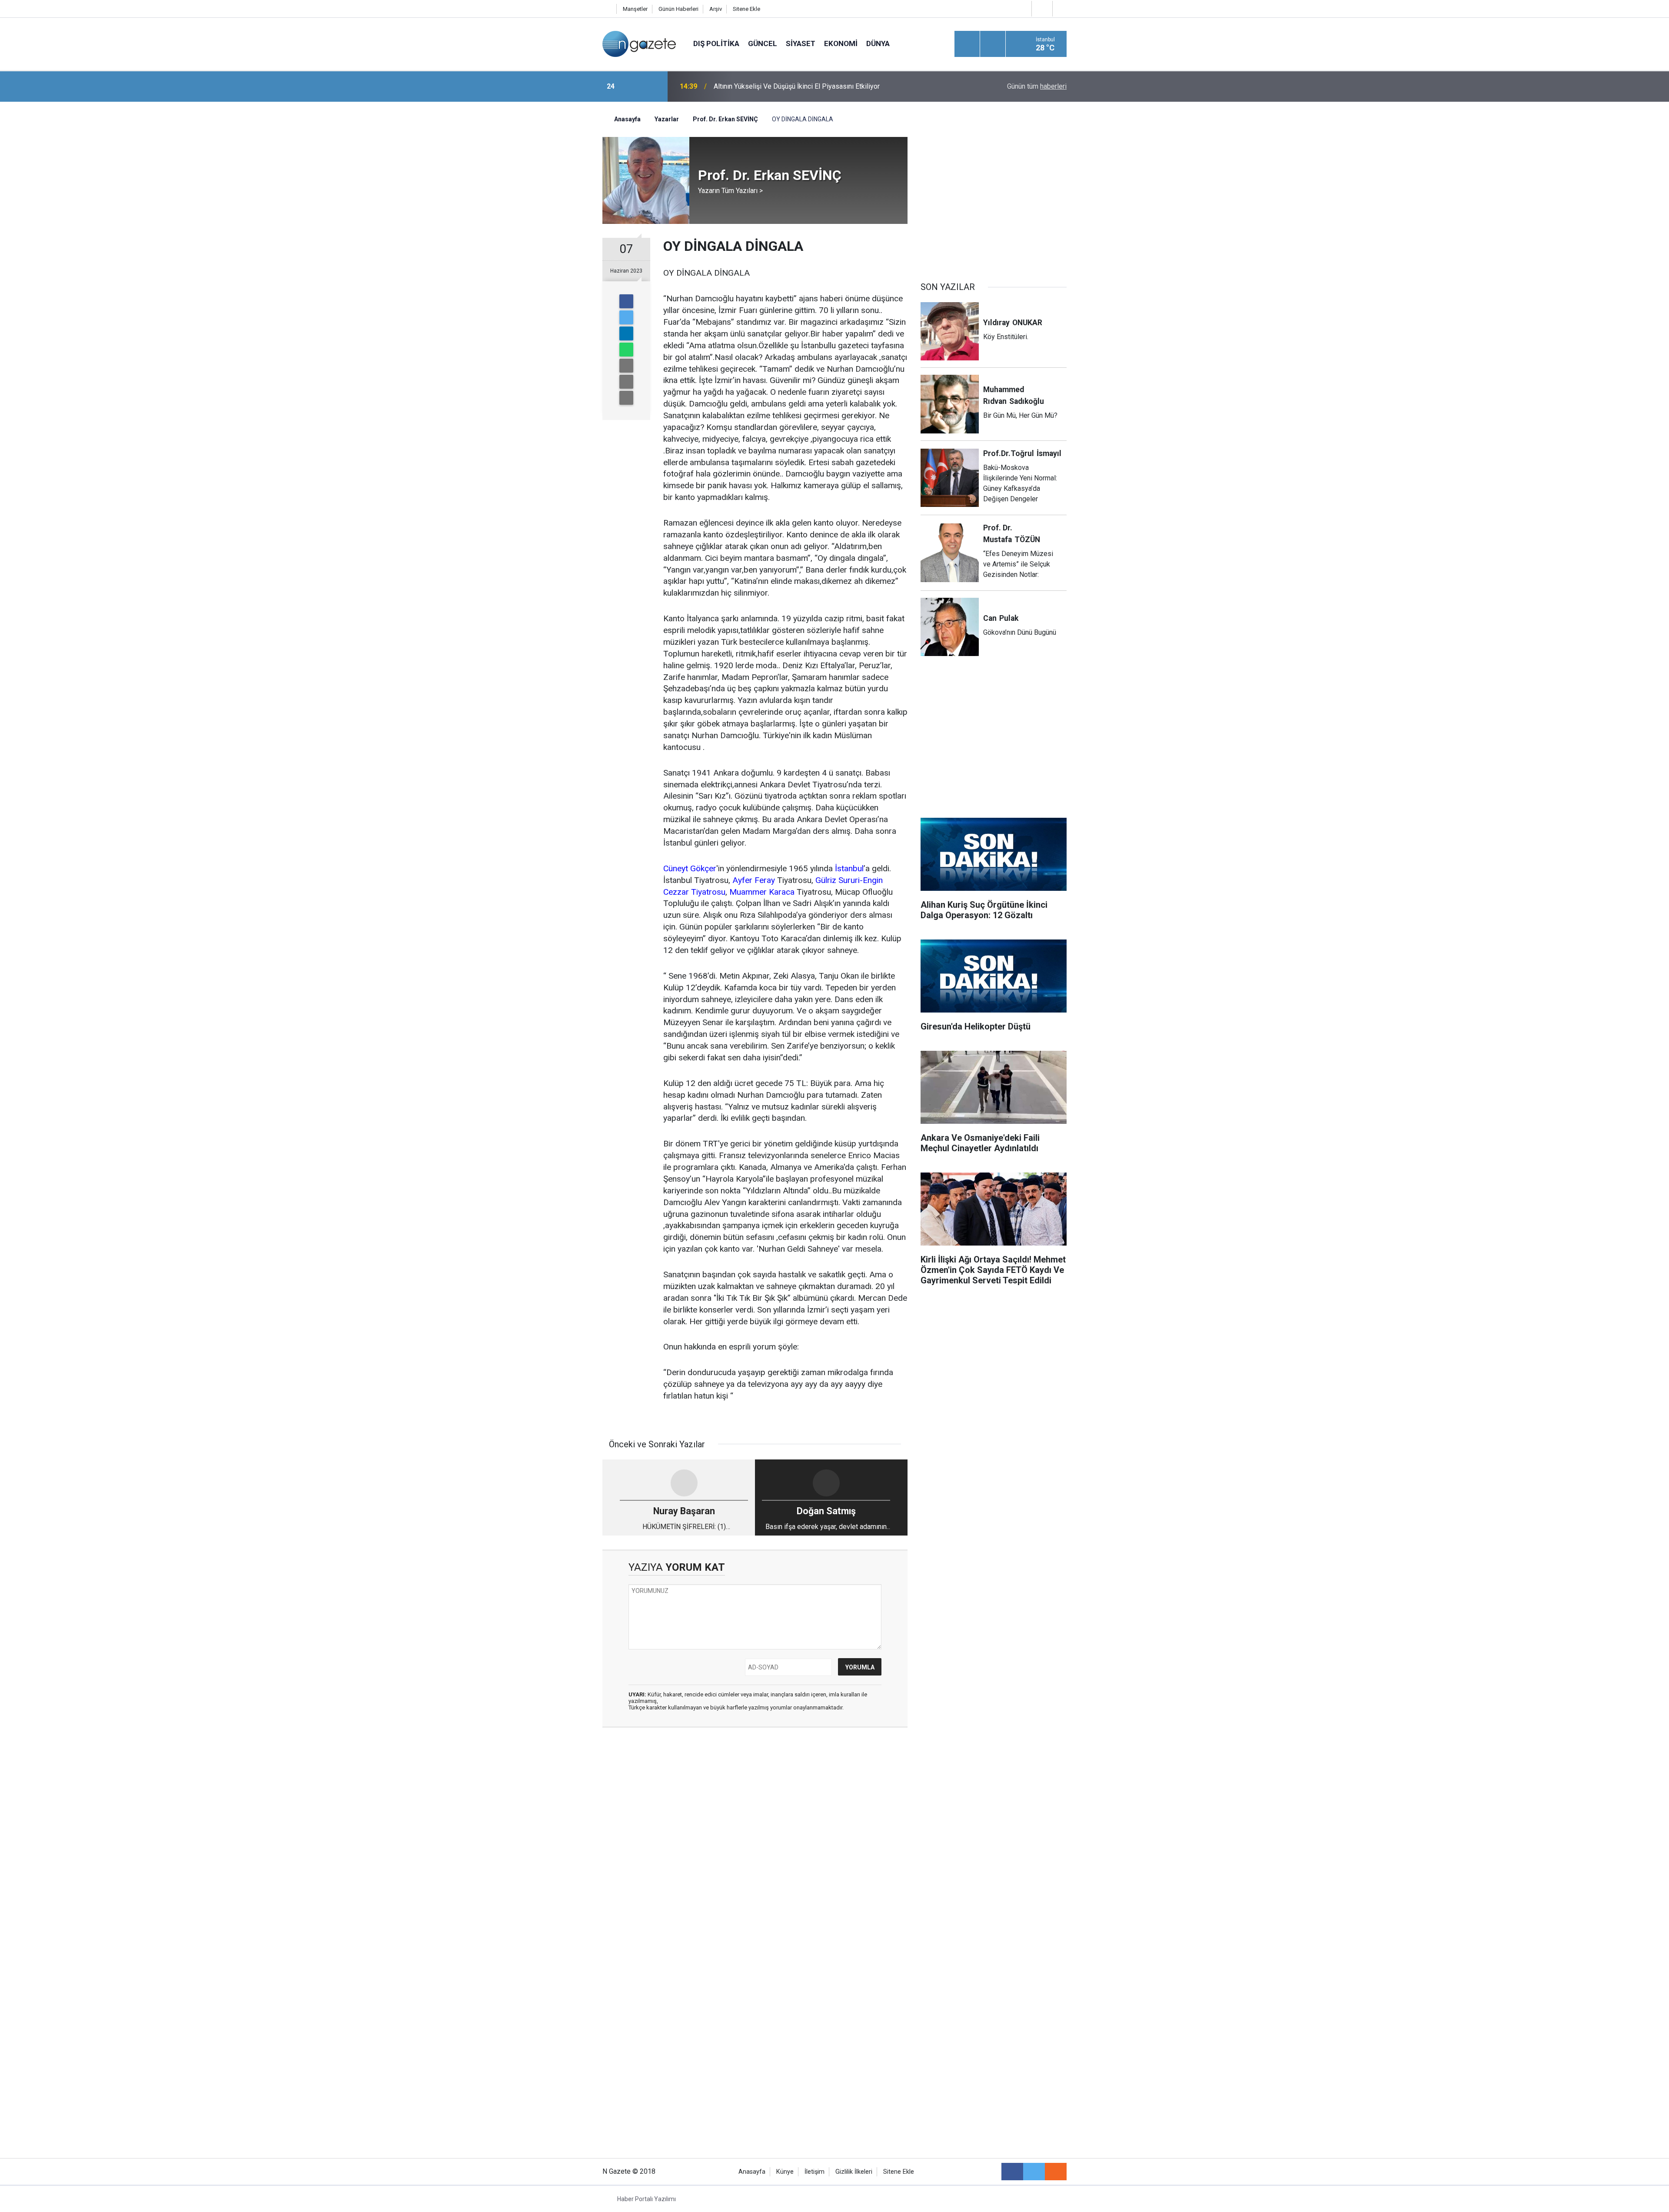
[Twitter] (626, 317)
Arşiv (716, 9)
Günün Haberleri (678, 9)
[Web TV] (1041, 8)
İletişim (815, 2172)
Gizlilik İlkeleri (854, 2172)
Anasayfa (752, 2172)
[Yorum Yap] (626, 398)
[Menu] (967, 44)
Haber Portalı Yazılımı (647, 2199)
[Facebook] (626, 301)
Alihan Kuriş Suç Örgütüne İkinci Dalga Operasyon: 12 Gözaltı (805, 86)
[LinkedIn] (626, 333)
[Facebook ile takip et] (1012, 2172)
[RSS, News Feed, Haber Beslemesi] (1056, 2172)
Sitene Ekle (746, 9)
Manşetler (635, 9)
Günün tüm (1037, 86)
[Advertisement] (531, 254)
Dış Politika (716, 43)
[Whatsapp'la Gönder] (626, 350)
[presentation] (634, 87)
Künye (785, 2172)
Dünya (878, 43)
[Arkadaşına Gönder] (626, 366)
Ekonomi (841, 43)
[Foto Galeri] (1062, 8)
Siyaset (801, 43)
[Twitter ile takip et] (1034, 2172)
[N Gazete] (639, 43)
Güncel (763, 43)
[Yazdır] (626, 382)
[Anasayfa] (607, 9)
